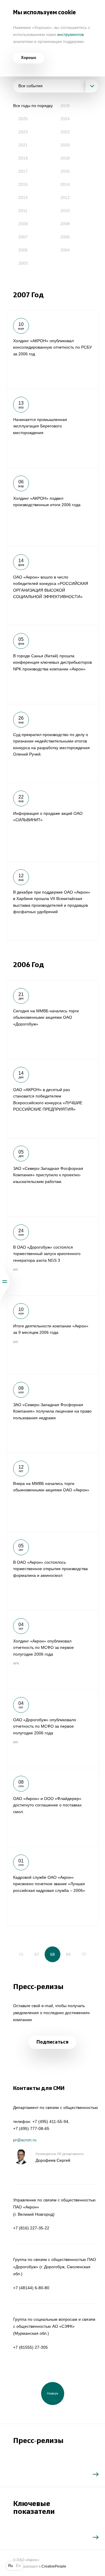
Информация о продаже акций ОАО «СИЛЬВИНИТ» (53, 822)
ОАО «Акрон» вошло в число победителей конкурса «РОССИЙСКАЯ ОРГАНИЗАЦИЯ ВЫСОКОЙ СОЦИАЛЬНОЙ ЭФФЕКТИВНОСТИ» (53, 586)
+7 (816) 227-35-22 (31, 2228)
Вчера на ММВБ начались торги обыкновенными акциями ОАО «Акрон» (53, 1492)
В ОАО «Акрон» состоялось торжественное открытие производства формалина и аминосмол (53, 1571)
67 (37, 1954)
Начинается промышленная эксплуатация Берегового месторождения (53, 428)
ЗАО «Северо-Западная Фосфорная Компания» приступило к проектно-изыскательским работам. (53, 1177)
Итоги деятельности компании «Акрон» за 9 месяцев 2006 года (53, 1335)
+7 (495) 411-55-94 (50, 2121)
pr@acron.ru (25, 2140)
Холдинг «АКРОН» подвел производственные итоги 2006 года (53, 507)
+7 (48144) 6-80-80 (31, 2288)
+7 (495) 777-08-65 (31, 2128)
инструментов (70, 34)
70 (84, 1954)
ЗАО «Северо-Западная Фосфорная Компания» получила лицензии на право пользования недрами (53, 1413)
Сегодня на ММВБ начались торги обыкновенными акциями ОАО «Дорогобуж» (53, 1020)
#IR (16, 1270)
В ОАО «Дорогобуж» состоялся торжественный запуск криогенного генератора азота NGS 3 (53, 1256)
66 (21, 1954)
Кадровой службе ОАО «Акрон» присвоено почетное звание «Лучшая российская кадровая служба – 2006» (53, 1886)
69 (68, 1954)
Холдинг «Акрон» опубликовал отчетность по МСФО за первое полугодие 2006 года (53, 1650)
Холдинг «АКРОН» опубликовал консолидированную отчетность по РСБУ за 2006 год (53, 349)
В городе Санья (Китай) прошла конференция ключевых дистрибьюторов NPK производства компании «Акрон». (53, 665)
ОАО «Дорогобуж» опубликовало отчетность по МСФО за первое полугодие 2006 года (53, 1729)
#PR (16, 1663)
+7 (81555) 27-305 (30, 2347)
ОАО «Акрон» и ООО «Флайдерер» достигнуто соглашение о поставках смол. (53, 1807)
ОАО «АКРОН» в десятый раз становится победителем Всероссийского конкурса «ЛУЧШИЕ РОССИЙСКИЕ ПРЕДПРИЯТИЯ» (53, 1098)
